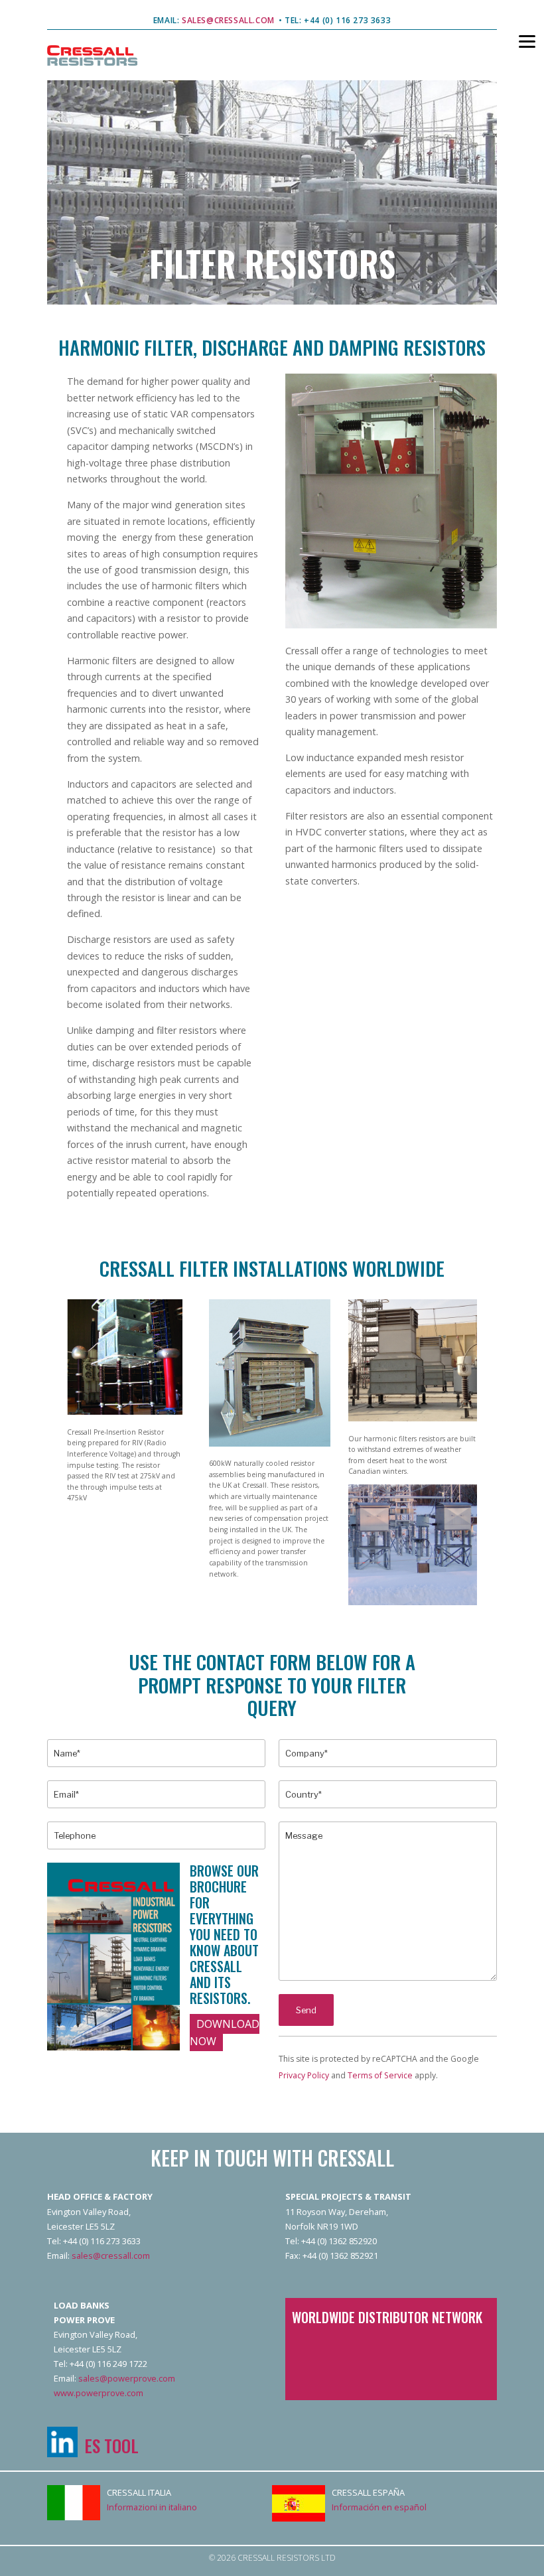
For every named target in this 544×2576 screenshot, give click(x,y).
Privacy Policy (304, 2075)
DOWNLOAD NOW (225, 2032)
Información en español (379, 2507)
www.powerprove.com (99, 2393)
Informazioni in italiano (152, 2507)
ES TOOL (111, 2445)
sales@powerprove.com (127, 2378)
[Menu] (519, 40)
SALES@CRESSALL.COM (227, 20)
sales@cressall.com (111, 2255)
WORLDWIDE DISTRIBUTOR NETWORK (387, 2317)
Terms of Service (380, 2075)
